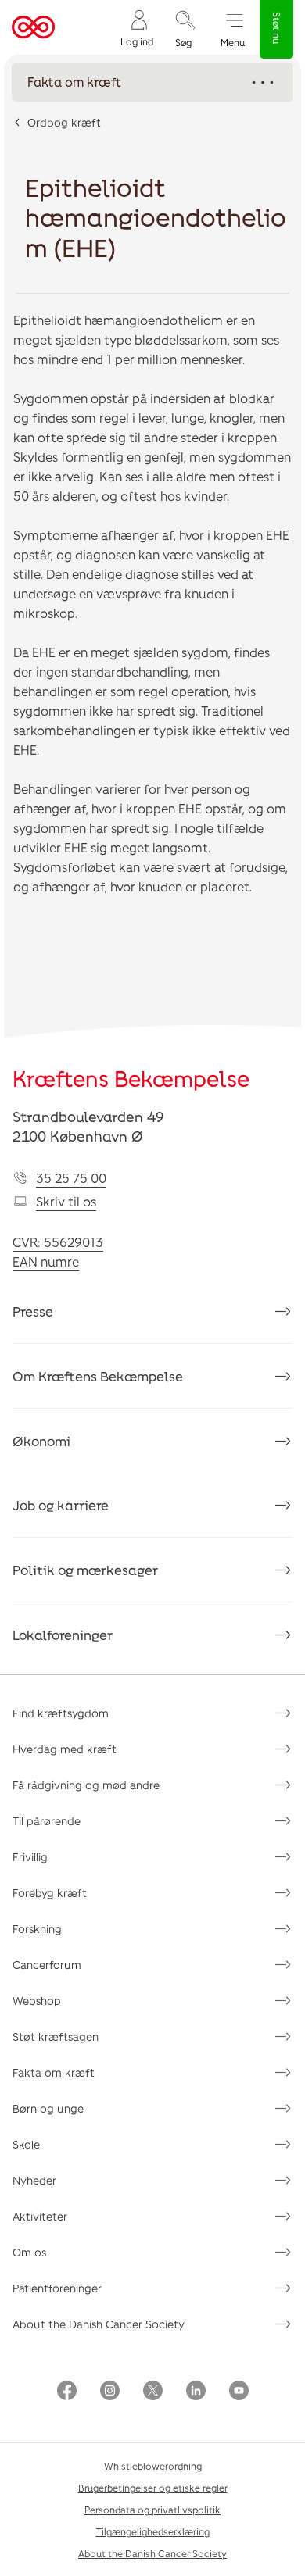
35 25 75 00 (71, 1178)
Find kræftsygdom (61, 1713)
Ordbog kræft (64, 122)
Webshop (37, 2001)
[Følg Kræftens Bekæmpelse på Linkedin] (196, 2392)
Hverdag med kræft (65, 1749)
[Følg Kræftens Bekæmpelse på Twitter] (153, 2392)
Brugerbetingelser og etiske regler (153, 2488)
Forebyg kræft (50, 1893)
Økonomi (41, 1441)
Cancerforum (47, 1965)
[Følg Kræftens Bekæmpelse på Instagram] (110, 2392)
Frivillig (30, 1857)
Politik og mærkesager (85, 1570)
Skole (26, 2144)
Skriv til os (66, 1201)
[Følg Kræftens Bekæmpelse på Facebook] (67, 2392)
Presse (33, 1311)
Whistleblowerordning (153, 2466)
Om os (29, 2252)
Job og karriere (61, 1505)
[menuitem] (137, 28)
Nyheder (34, 2180)
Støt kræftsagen (56, 2037)
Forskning (37, 1929)
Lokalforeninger (63, 1635)
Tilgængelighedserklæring (153, 2531)
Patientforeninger (57, 2288)
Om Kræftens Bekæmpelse (98, 1376)
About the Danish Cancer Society (99, 2324)
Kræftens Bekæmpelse (131, 1078)
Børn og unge (48, 2108)
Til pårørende (47, 1821)
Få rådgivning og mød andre (86, 1785)
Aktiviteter (40, 2216)
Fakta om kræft (54, 2072)
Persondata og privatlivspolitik (152, 2510)
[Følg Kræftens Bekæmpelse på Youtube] (239, 2392)
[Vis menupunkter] (152, 82)
